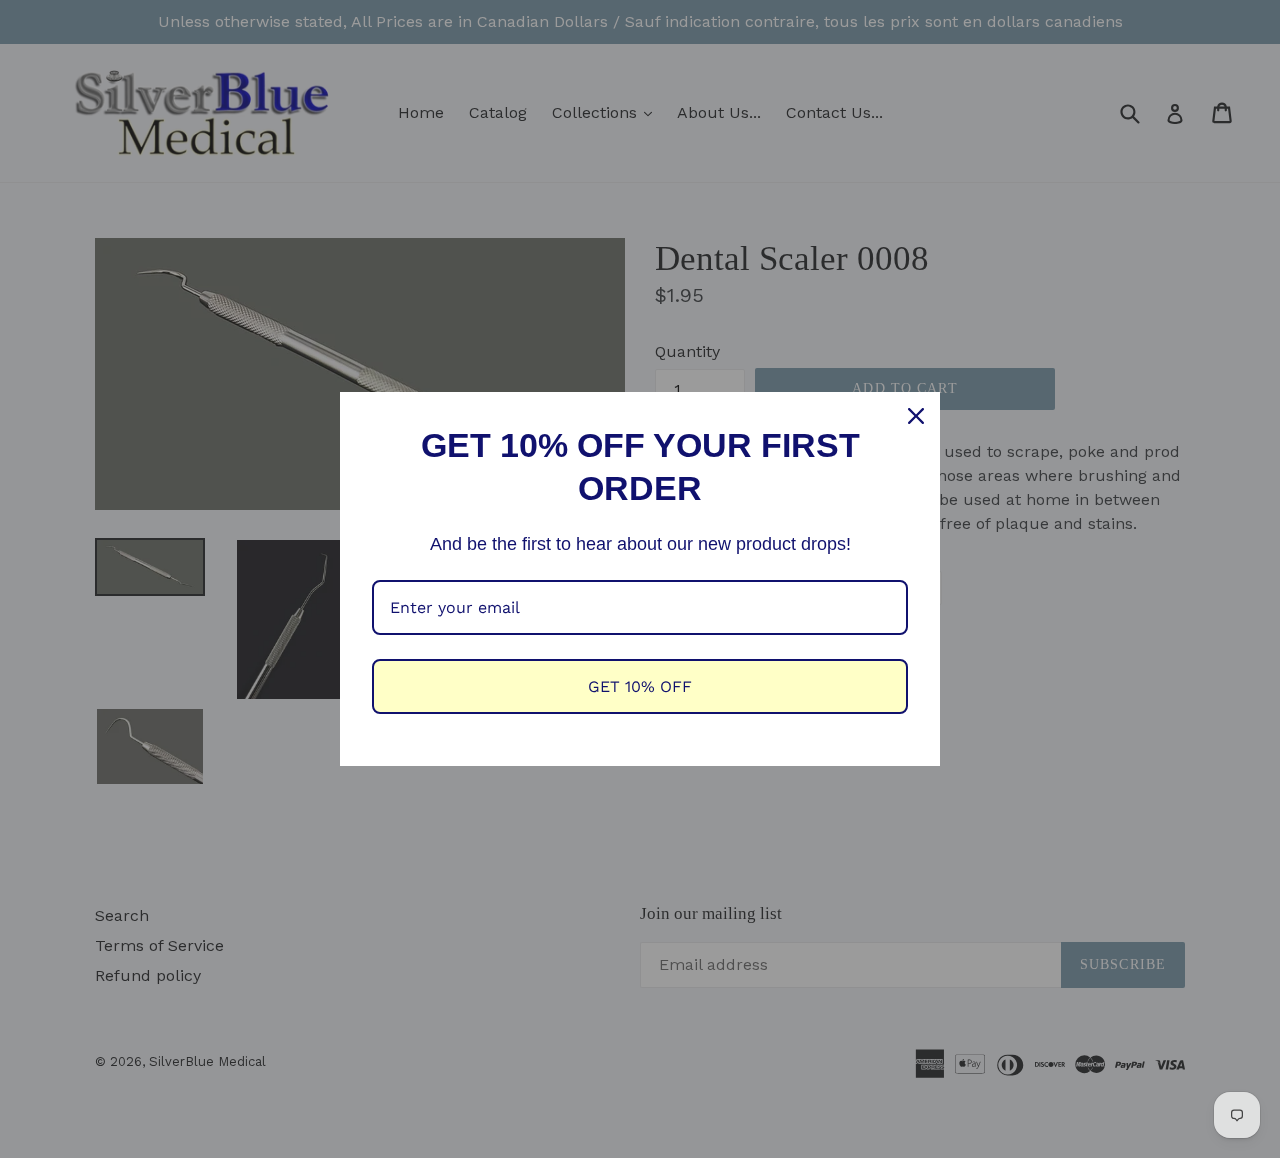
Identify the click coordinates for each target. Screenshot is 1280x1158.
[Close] (916, 416)
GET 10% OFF (640, 686)
